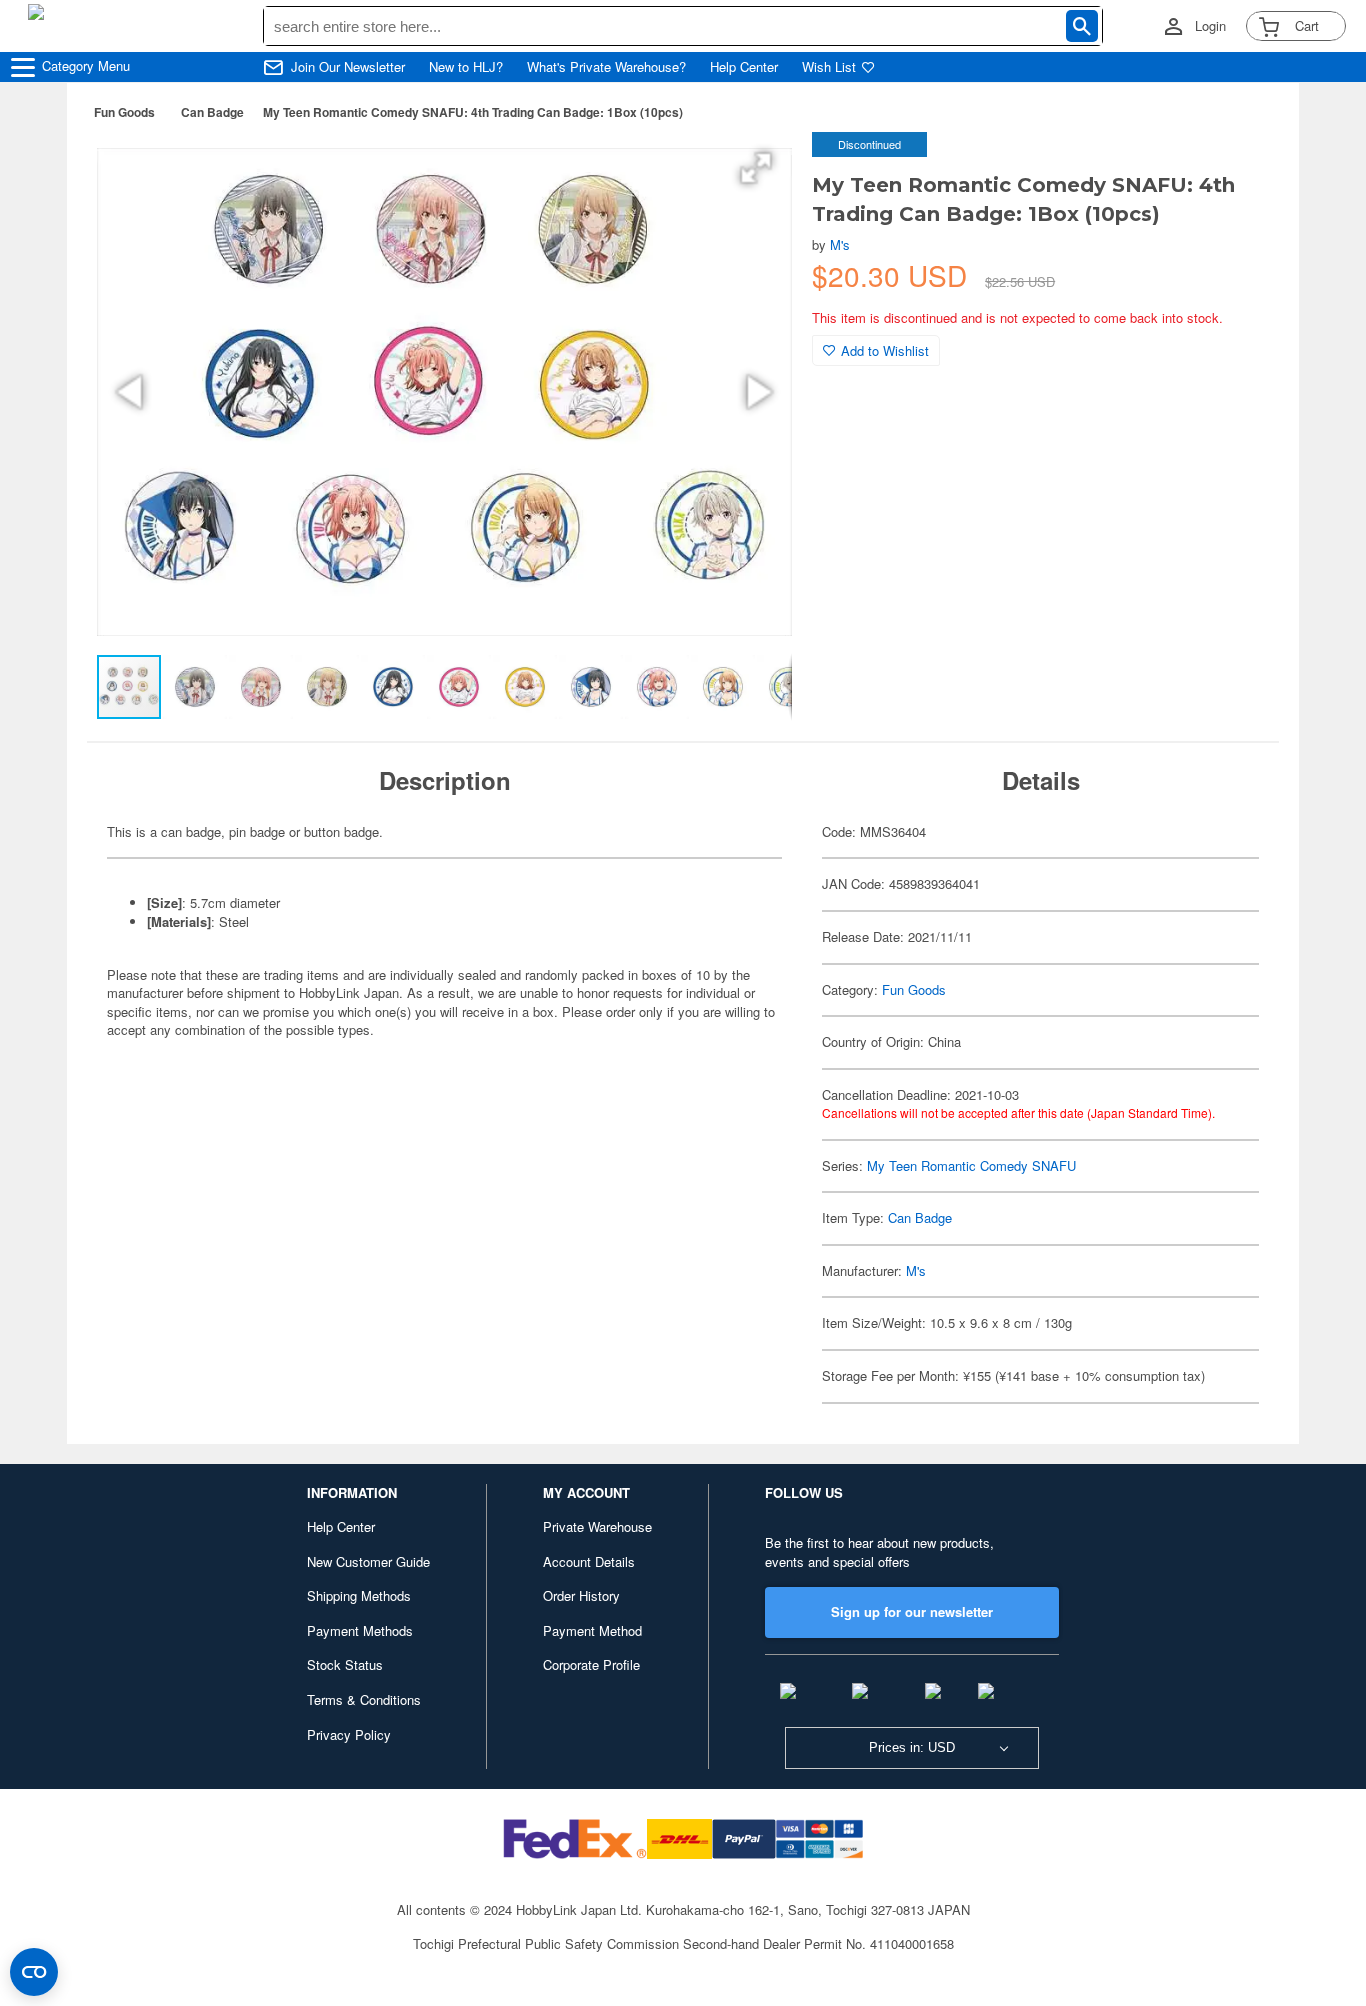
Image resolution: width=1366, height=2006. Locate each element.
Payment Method (592, 1630)
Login (1210, 26)
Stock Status (345, 1664)
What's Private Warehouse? (606, 67)
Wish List (829, 67)
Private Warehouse (597, 1526)
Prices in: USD (912, 1747)
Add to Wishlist (885, 350)
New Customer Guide (368, 1561)
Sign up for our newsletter (912, 1611)
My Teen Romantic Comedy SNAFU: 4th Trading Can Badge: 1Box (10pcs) (473, 112)
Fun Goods (124, 112)
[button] (756, 168)
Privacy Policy (349, 1734)
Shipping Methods (359, 1595)
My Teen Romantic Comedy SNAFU (971, 1165)
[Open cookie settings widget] (34, 1972)
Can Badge (212, 112)
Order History (581, 1595)
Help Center (744, 67)
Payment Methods (360, 1630)
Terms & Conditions (364, 1699)
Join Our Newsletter (348, 67)
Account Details (589, 1561)
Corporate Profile (591, 1664)
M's (840, 244)
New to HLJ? (466, 67)
